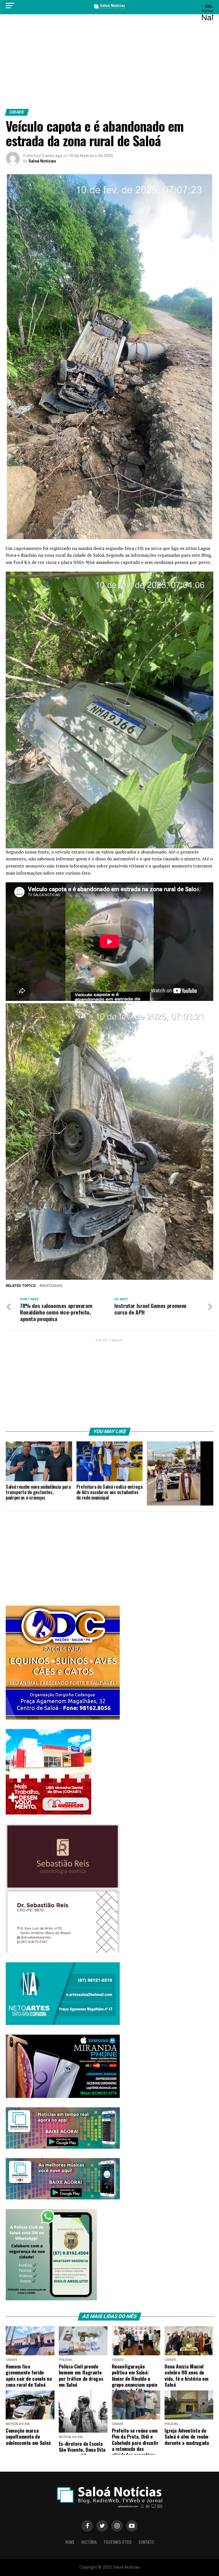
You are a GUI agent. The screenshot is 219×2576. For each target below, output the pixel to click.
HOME (70, 2542)
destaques (52, 1286)
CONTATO (146, 2542)
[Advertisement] (109, 64)
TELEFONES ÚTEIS (118, 2542)
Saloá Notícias (42, 161)
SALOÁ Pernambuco (206, 13)
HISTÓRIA (89, 2542)
